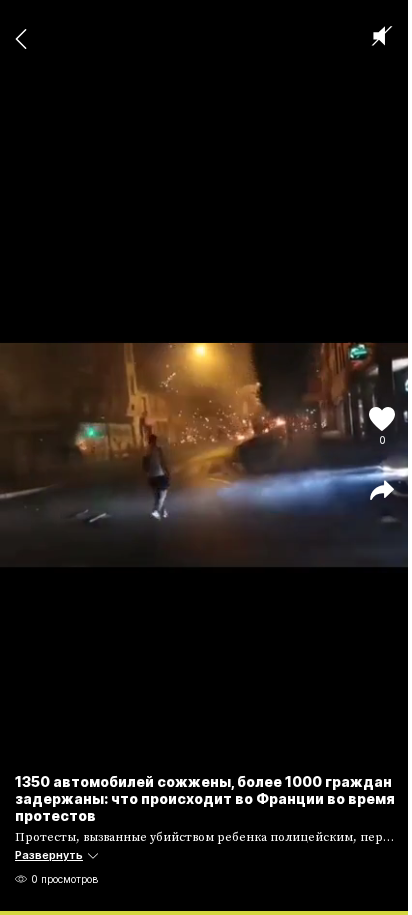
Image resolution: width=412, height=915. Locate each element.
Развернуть (49, 855)
